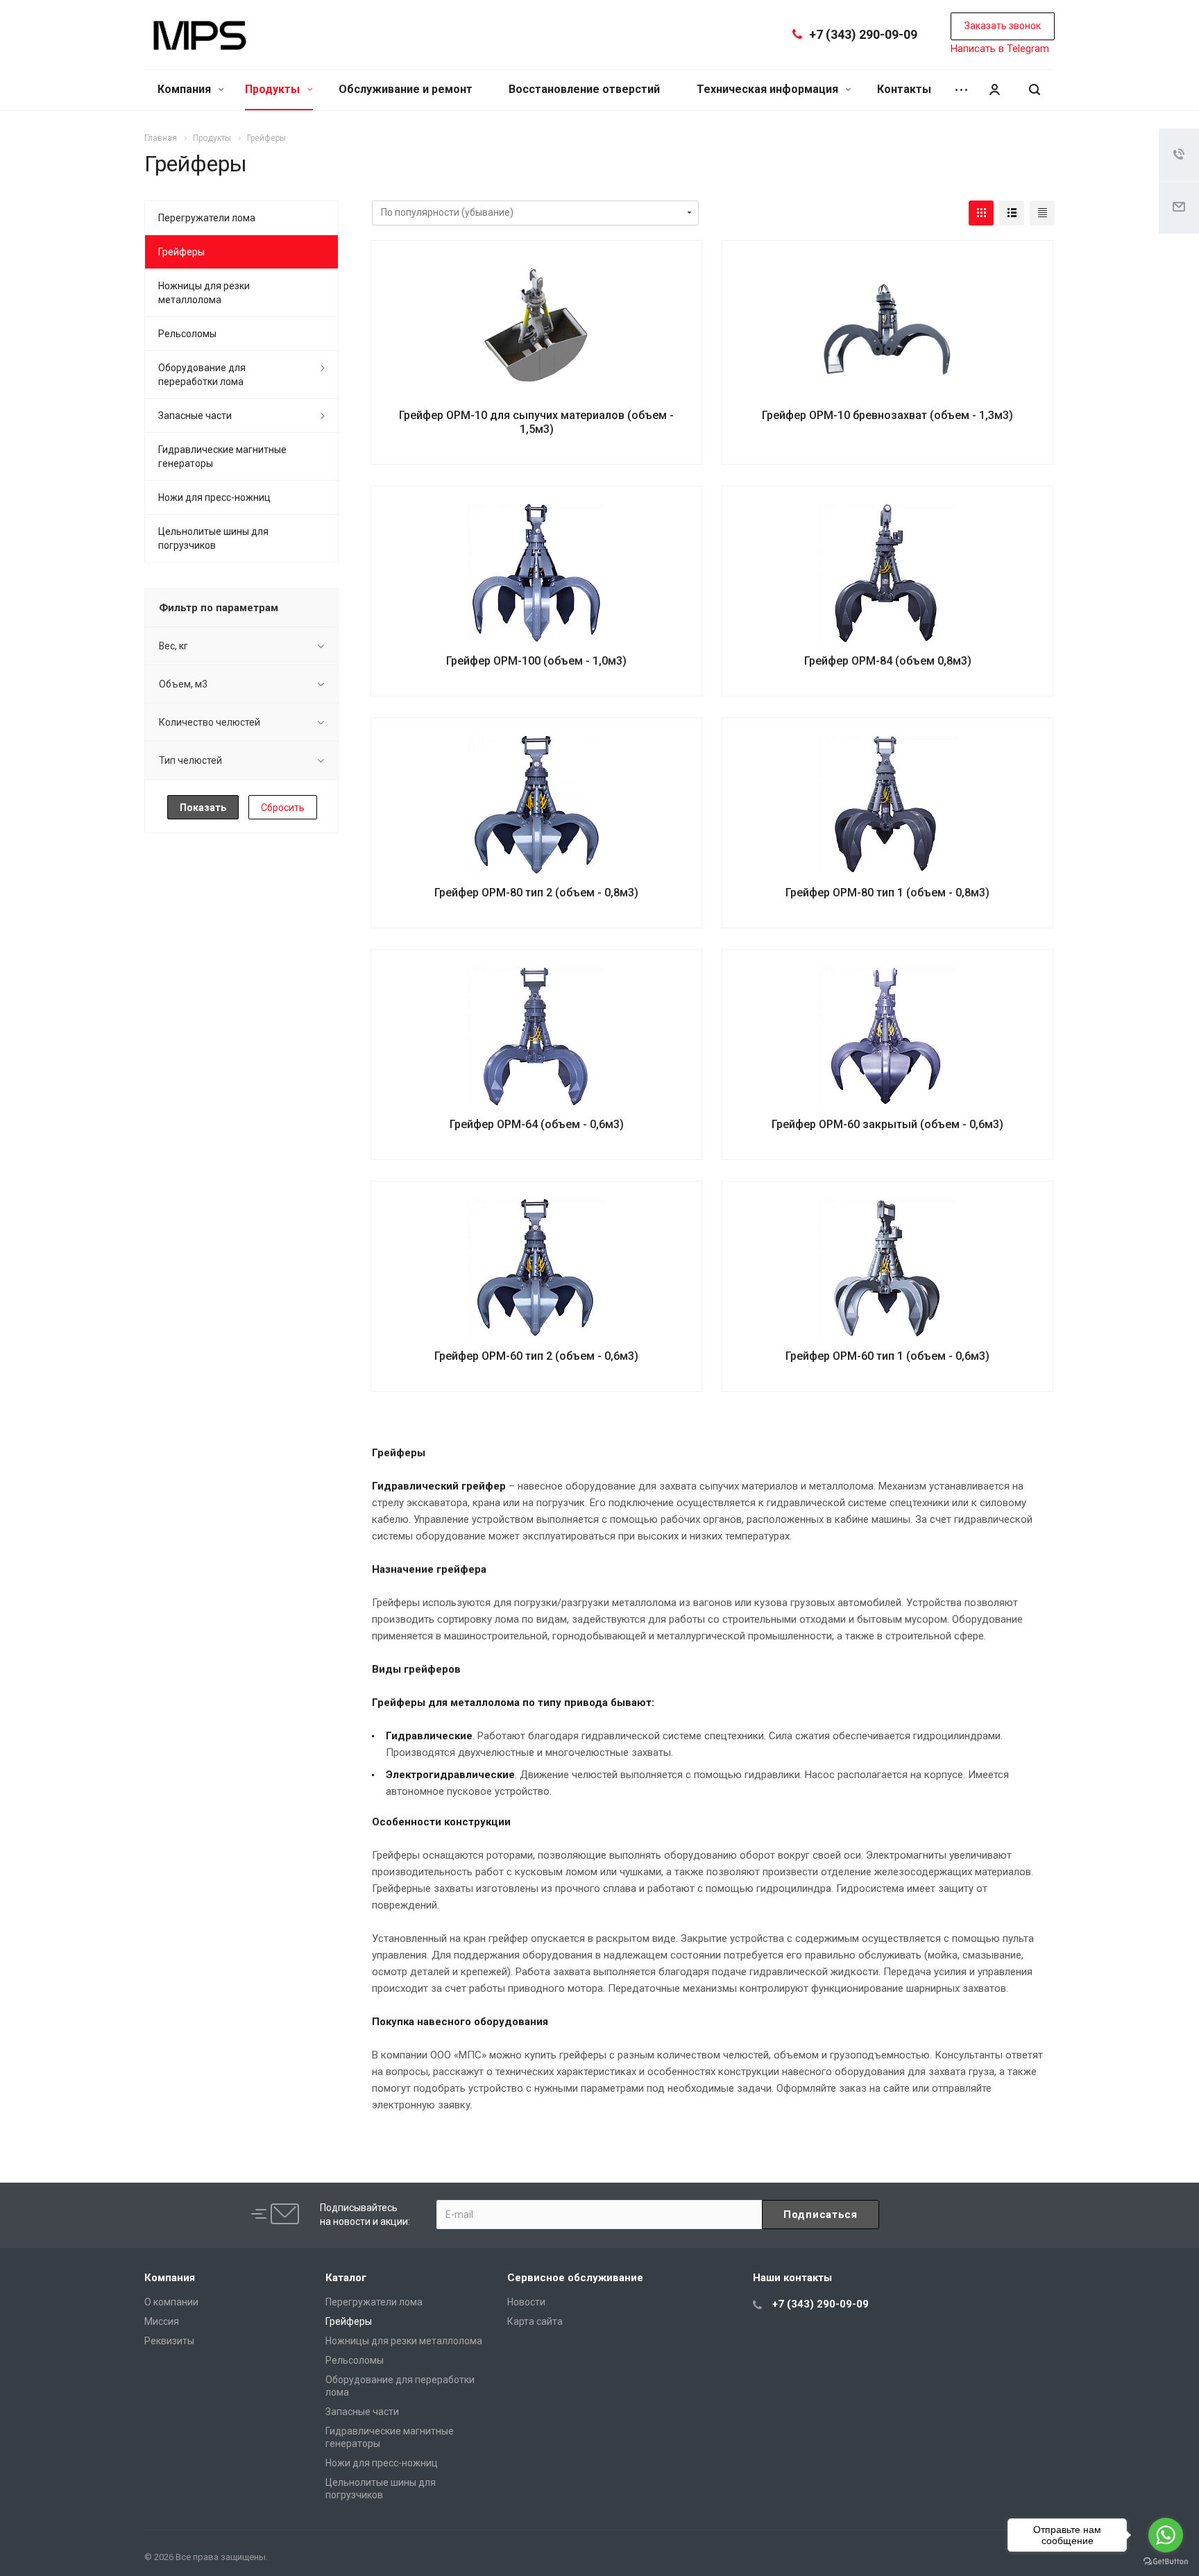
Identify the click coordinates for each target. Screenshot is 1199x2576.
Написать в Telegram (1000, 49)
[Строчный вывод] (1012, 213)
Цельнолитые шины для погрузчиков (213, 538)
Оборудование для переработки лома (202, 375)
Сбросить (283, 808)
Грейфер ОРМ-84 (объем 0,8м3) (888, 661)
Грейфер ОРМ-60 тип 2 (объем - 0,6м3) (536, 1356)
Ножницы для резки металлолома (204, 293)
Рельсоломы (187, 334)
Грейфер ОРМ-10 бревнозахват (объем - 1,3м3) (887, 415)
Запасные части (195, 416)
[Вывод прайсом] (1042, 213)
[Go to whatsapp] (1166, 2535)
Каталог (346, 2278)
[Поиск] (1035, 90)
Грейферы (181, 252)
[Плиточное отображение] (981, 213)
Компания (186, 89)
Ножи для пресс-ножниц (214, 497)
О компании (171, 2302)
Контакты (904, 89)
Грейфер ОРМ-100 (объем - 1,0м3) (536, 661)
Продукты (274, 89)
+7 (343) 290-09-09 (863, 34)
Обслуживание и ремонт (406, 89)
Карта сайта (535, 2321)
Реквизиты (169, 2341)
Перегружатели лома (207, 218)
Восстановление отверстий (584, 89)
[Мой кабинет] (994, 90)
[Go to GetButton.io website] (1166, 2562)
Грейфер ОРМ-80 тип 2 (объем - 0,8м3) (536, 893)
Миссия (162, 2321)
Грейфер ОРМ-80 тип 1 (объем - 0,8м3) (887, 893)
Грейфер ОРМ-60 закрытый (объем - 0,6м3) (887, 1124)
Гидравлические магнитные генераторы (222, 457)
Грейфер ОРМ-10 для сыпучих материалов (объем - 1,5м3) (536, 422)
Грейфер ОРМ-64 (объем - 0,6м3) (537, 1124)
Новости (526, 2302)
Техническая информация (769, 89)
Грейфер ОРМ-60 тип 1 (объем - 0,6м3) (887, 1356)
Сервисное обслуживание (575, 2278)
